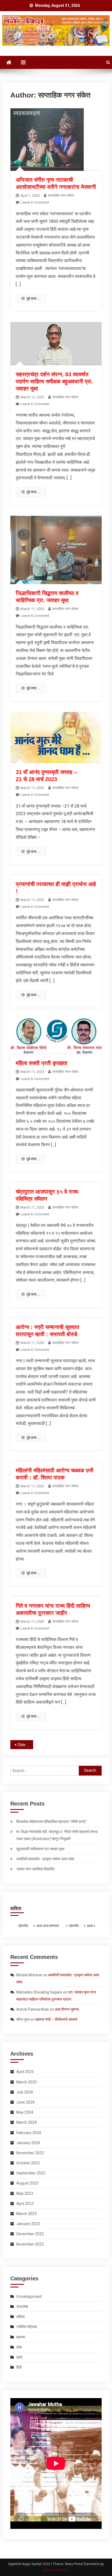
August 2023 (27, 2183)
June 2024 (25, 2102)
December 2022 (30, 2234)
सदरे (19, 2357)
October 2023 (28, 2163)
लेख (19, 2347)
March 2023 (27, 2214)
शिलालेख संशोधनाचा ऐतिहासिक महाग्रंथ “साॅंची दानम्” (51, 1822)
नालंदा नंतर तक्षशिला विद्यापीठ (35, 1869)
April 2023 (25, 2204)
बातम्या (21, 2337)
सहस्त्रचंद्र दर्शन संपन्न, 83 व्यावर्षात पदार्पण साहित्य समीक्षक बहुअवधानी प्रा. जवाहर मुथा (54, 381)
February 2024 (29, 2133)
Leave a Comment (35, 202)
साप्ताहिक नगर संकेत (61, 195)
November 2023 (30, 2153)
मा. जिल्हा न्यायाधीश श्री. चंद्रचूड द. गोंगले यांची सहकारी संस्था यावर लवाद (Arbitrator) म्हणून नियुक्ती (57, 1835)
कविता (21, 2317)
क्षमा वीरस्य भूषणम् (67, 2009)
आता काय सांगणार (47, 1926)
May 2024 (25, 2112)
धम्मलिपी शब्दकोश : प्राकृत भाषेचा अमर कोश (45, 1859)
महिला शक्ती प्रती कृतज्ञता (42, 1063)
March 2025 (27, 2082)
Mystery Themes (56, 2570)
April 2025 (25, 2072)
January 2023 (28, 2224)
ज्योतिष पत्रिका (27, 2327)
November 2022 (30, 2244)
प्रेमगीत (23, 1926)
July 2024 (25, 2092)
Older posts (25, 1745)
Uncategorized (29, 2296)
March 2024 (27, 2122)
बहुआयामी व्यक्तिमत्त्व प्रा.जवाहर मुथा (40, 1849)
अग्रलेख (22, 2307)
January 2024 (28, 2143)
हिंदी (19, 2367)
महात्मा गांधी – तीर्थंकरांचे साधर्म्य (56, 2019)
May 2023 (25, 2193)
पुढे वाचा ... (34, 298)
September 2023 (31, 2173)
